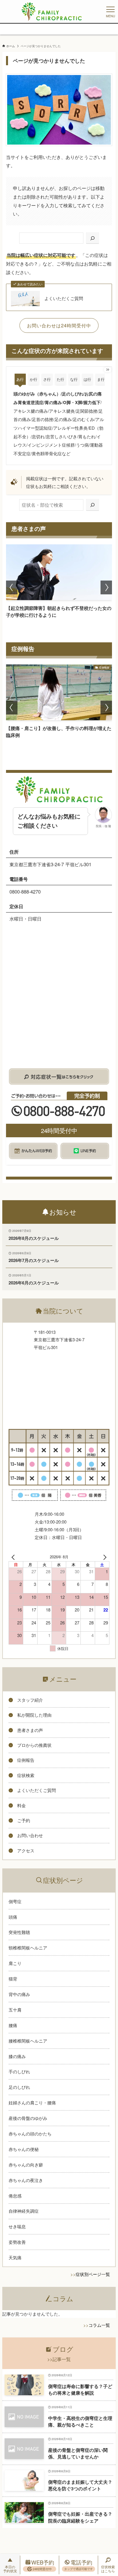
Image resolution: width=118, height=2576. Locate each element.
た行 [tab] (60, 379)
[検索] (93, 238)
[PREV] (14, 1557)
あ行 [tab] (20, 379)
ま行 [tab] (101, 379)
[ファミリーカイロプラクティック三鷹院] (52, 11)
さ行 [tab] (47, 379)
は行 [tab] (87, 379)
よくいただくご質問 (64, 298)
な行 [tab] (74, 379)
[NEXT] (104, 1557)
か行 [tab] (34, 379)
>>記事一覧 (59, 2359)
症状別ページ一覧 (93, 2274)
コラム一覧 (99, 2325)
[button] (12, 587)
